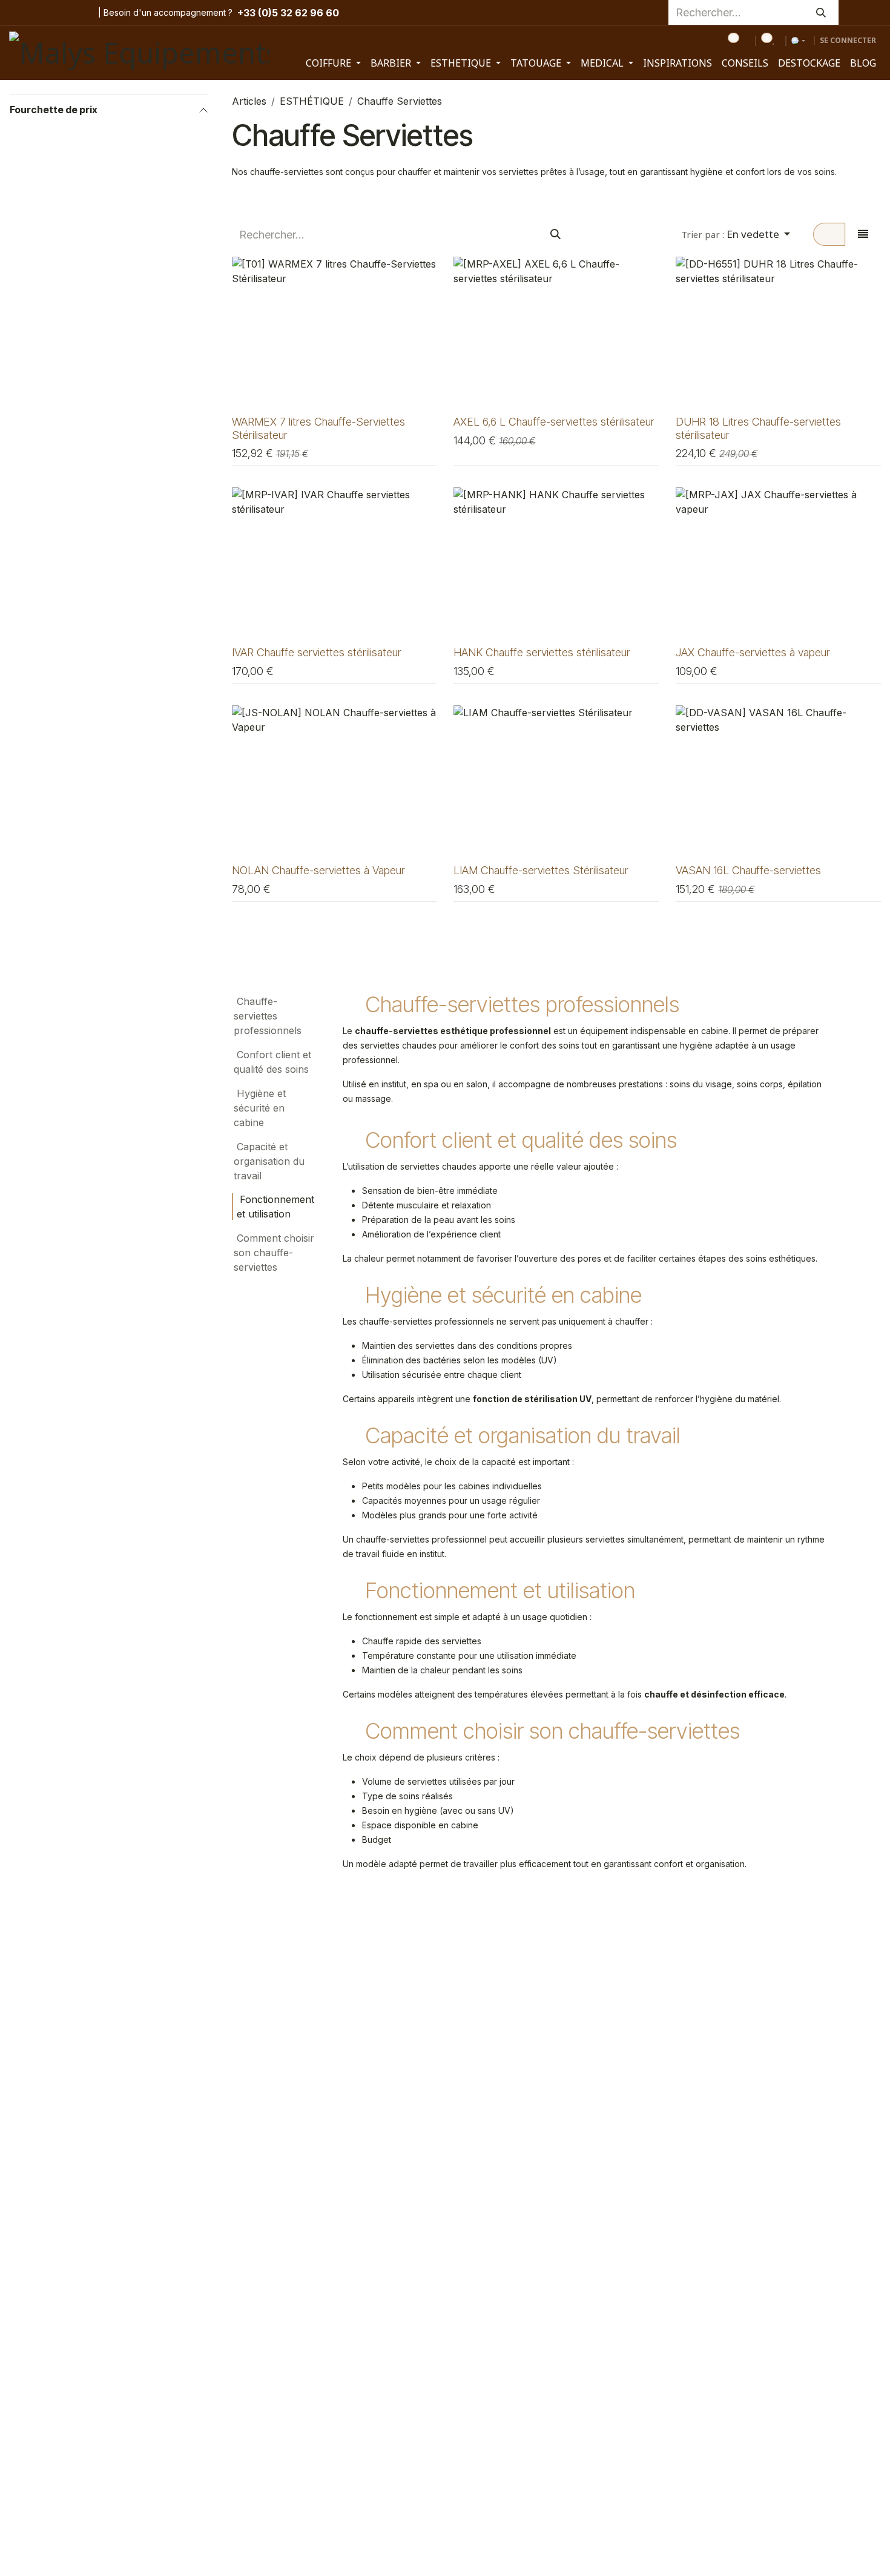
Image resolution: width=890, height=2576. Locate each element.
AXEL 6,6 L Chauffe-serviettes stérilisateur (554, 421)
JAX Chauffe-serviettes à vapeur (753, 652)
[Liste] (863, 234)
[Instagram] (41, 13)
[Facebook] (19, 13)
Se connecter (848, 40)
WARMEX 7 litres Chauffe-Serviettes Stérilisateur (318, 428)
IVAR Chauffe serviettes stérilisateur (317, 652)
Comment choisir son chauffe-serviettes (274, 1253)
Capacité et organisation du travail (269, 1161)
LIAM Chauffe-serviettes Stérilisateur (541, 870)
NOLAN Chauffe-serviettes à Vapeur (318, 870)
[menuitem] (333, 63)
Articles (249, 101)
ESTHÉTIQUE (312, 101)
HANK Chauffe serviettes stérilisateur (542, 652)
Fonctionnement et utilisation (275, 1207)
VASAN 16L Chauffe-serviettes (748, 870)
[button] (736, 234)
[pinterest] (60, 13)
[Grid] (829, 234)
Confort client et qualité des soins (272, 1062)
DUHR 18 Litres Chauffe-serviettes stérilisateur (758, 428)
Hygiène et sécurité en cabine (260, 1108)
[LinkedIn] (79, 13)
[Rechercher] (821, 12)
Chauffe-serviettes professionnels (268, 1016)
